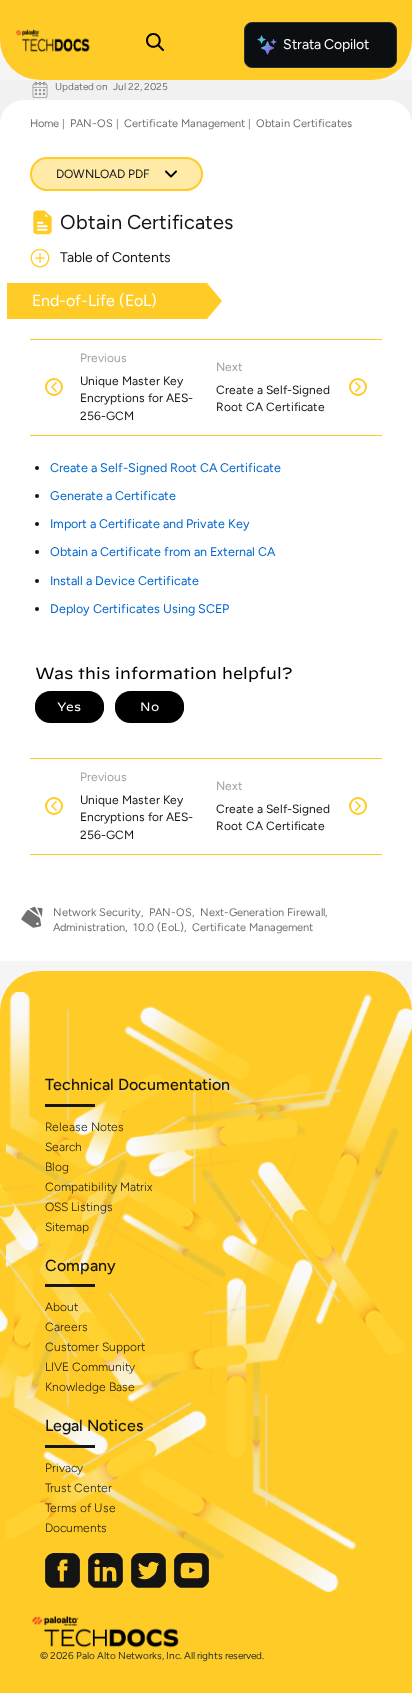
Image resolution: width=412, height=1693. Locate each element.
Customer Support (95, 1347)
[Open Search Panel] (155, 45)
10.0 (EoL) (158, 927)
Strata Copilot (326, 44)
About (61, 1307)
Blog (57, 1167)
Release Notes (84, 1127)
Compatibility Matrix (98, 1187)
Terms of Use (80, 1508)
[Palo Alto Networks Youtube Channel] (191, 1583)
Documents (76, 1528)
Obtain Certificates (304, 123)
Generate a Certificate (113, 495)
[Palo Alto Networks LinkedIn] (107, 1583)
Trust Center (78, 1488)
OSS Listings (79, 1207)
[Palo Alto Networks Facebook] (64, 1583)
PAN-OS (91, 123)
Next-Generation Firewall (262, 912)
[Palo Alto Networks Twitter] (150, 1583)
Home (44, 123)
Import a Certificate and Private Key (150, 523)
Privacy (64, 1468)
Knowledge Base (90, 1387)
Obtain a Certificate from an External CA (162, 551)
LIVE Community (90, 1367)
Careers (66, 1327)
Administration (89, 927)
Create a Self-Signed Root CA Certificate (165, 467)
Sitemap (67, 1227)
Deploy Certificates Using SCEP (139, 608)
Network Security (97, 912)
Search (63, 1147)
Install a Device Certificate (124, 580)
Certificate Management (184, 123)
